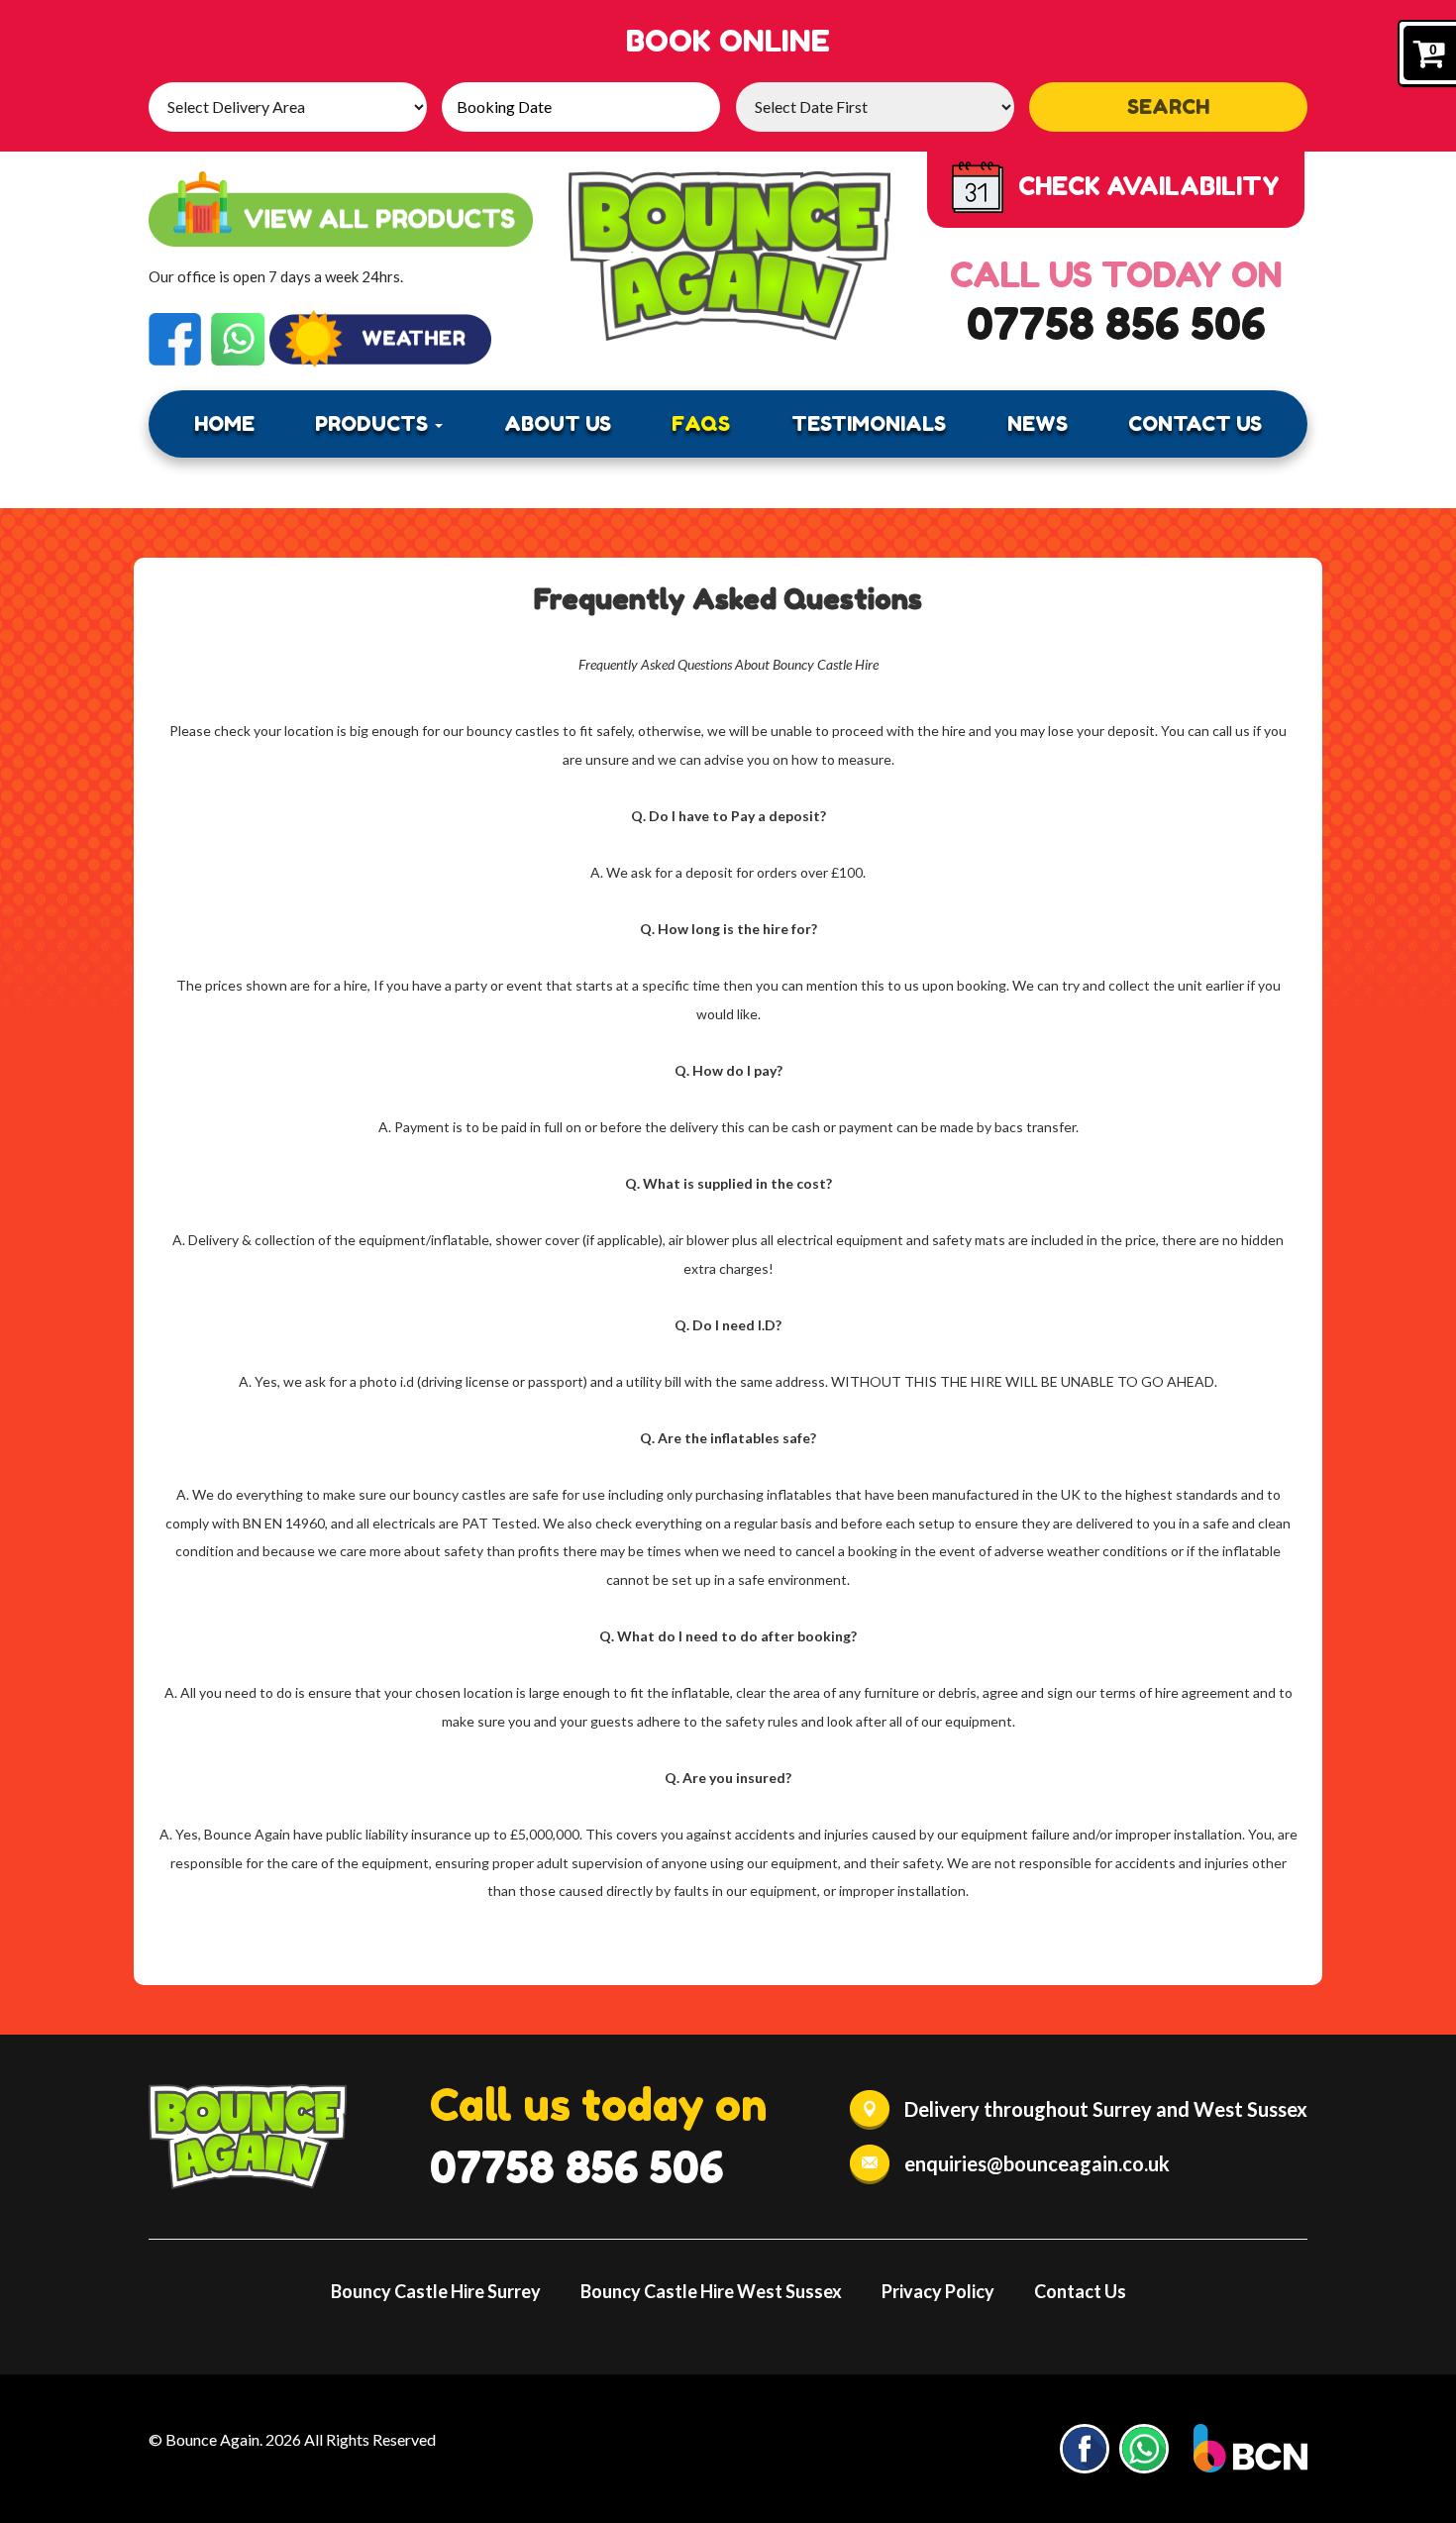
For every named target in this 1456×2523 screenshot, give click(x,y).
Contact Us (1195, 424)
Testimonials (869, 424)
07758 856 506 (1116, 323)
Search (1168, 107)
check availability (1149, 186)
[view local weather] (380, 340)
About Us (558, 424)
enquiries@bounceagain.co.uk (1037, 2163)
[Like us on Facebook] (175, 337)
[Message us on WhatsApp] (237, 337)
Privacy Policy (938, 2291)
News (1038, 424)
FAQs (701, 424)
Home (224, 424)
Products (374, 424)
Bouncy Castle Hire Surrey (436, 2291)
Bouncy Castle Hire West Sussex (711, 2291)
